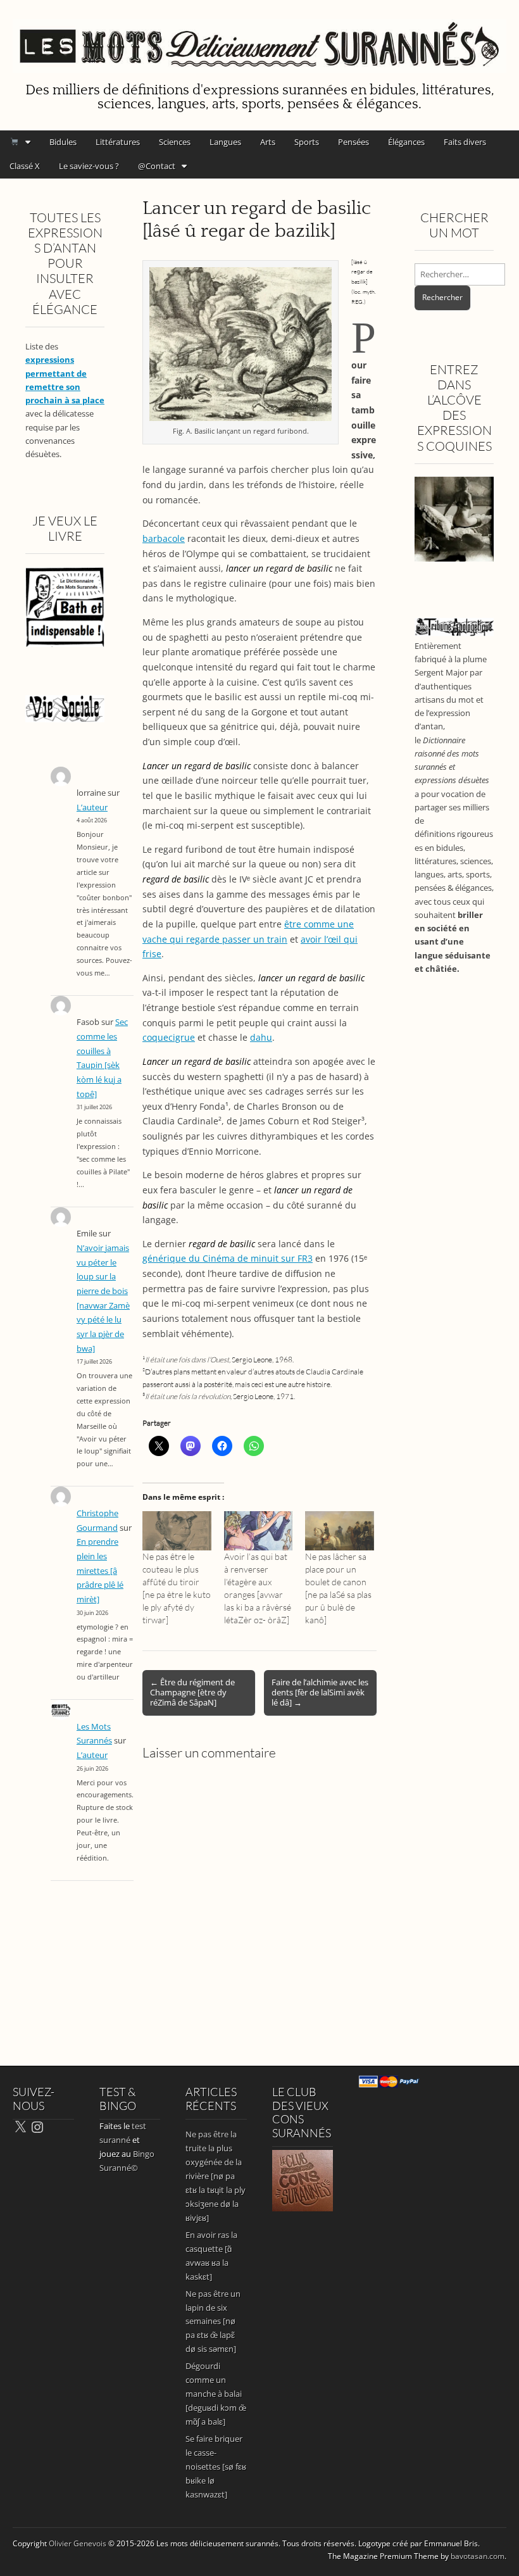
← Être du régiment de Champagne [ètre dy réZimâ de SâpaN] (192, 1692)
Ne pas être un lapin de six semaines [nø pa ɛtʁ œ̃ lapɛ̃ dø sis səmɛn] (213, 2322)
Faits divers (465, 142)
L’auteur (92, 807)
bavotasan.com (478, 2556)
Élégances (406, 142)
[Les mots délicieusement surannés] (259, 39)
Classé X (25, 166)
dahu (261, 1037)
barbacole (164, 538)
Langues (225, 142)
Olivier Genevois (78, 2543)
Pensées (353, 142)
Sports (307, 142)
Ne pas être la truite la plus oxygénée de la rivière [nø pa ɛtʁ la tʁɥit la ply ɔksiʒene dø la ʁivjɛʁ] (216, 2176)
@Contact (157, 166)
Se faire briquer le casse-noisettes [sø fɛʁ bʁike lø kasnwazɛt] (216, 2466)
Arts (268, 142)
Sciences (175, 142)
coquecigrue (169, 1037)
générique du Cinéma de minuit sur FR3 (228, 1258)
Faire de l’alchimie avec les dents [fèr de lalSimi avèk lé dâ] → (320, 1692)
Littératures (118, 142)
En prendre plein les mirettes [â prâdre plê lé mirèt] (100, 1571)
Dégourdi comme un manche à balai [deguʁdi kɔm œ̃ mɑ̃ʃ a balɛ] (216, 2394)
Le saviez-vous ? (89, 166)
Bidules (63, 142)
